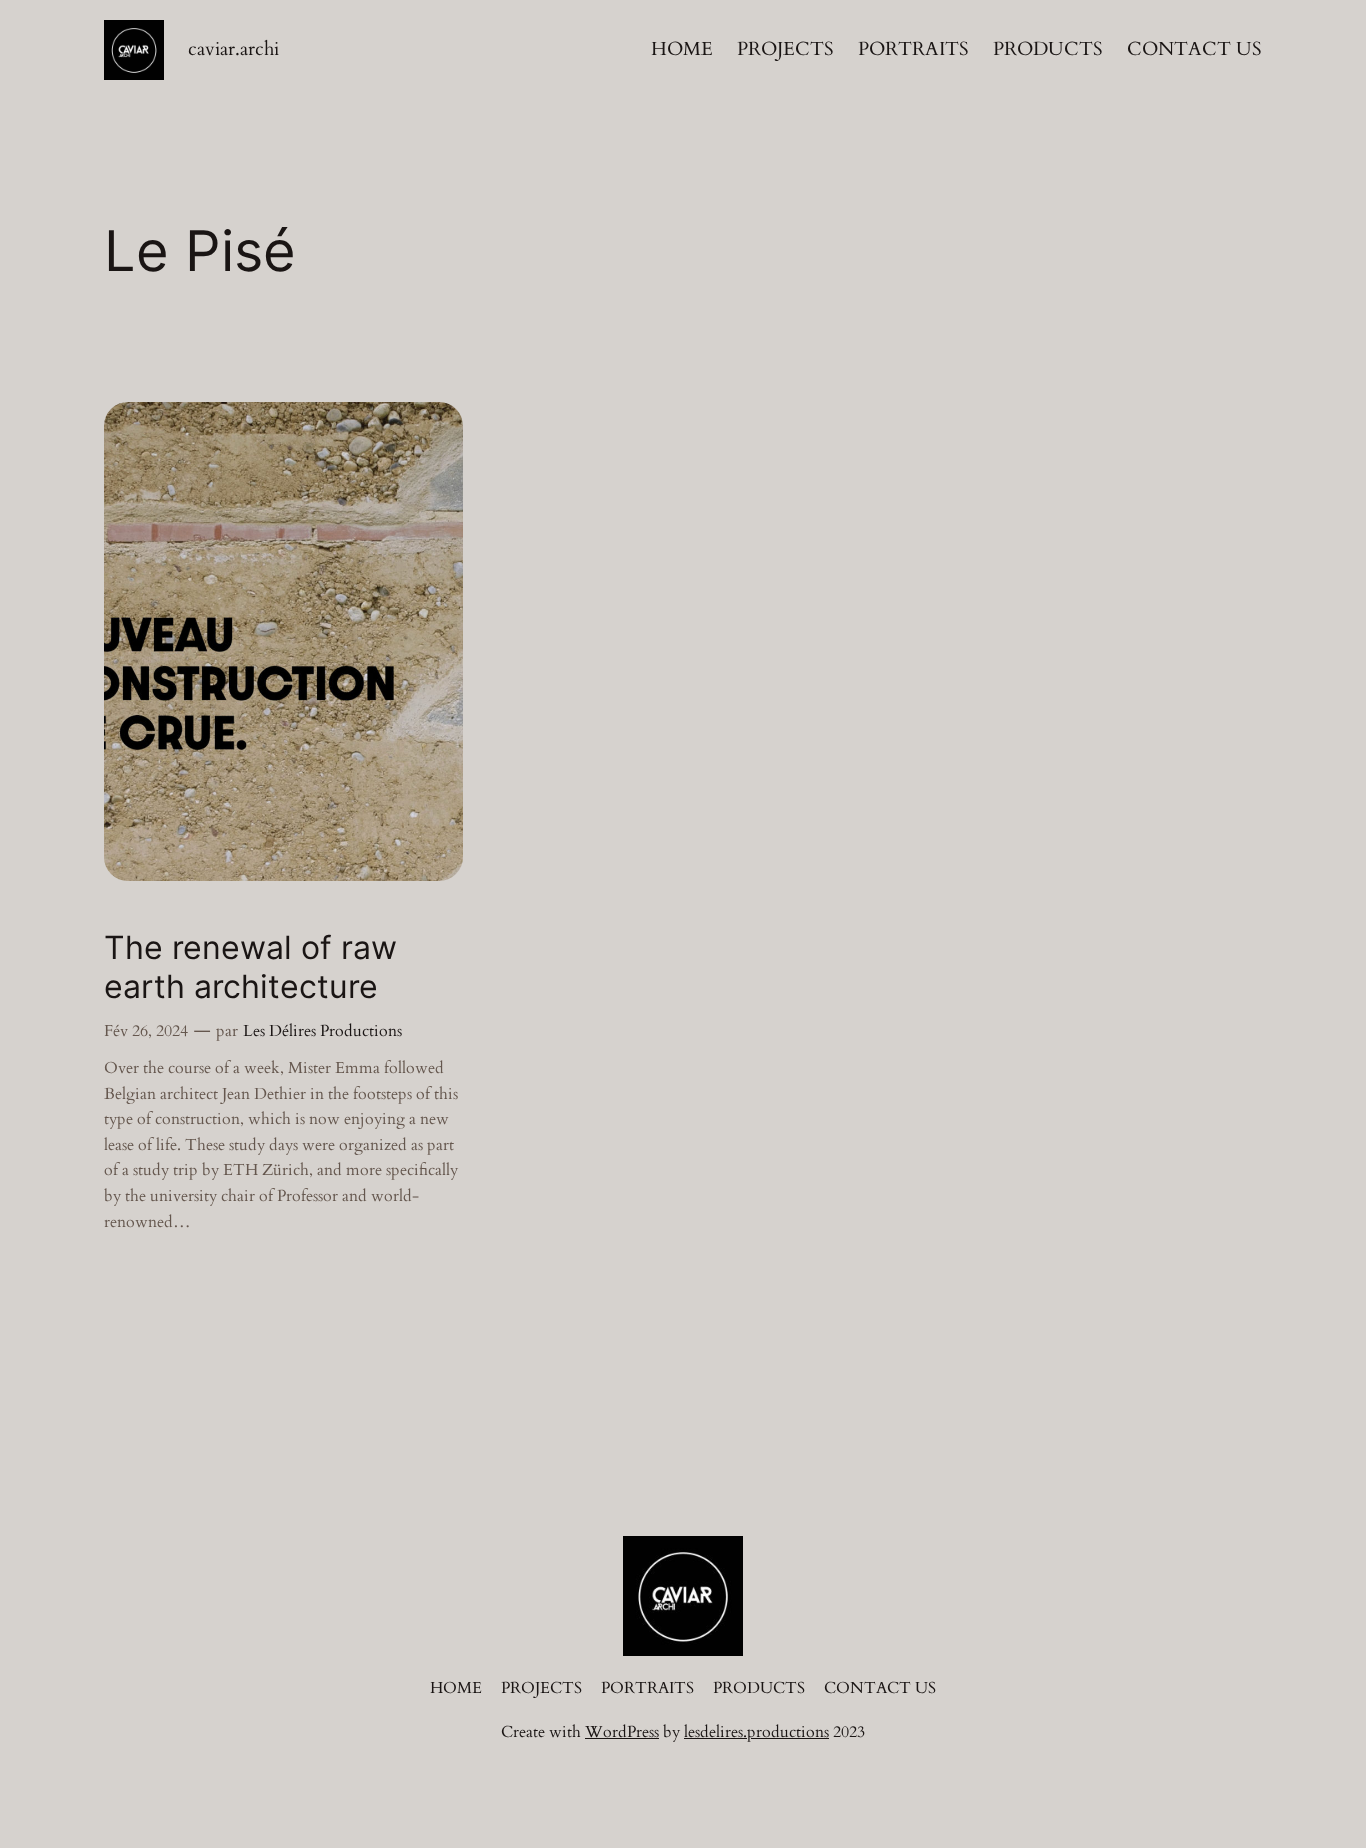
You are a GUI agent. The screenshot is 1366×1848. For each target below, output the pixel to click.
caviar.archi (233, 49)
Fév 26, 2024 (146, 1031)
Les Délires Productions (322, 1031)
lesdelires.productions (756, 1732)
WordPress (622, 1732)
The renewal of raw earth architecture (250, 967)
